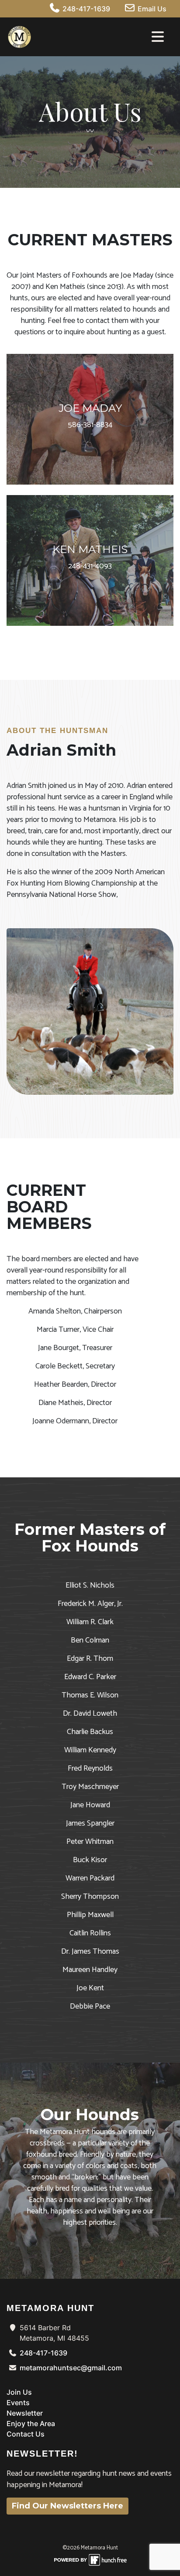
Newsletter (25, 2413)
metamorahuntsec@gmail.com (71, 2368)
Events (18, 2403)
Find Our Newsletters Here (67, 2506)
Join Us (19, 2392)
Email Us (151, 9)
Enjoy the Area (31, 2423)
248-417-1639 (85, 9)
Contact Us (26, 2434)
